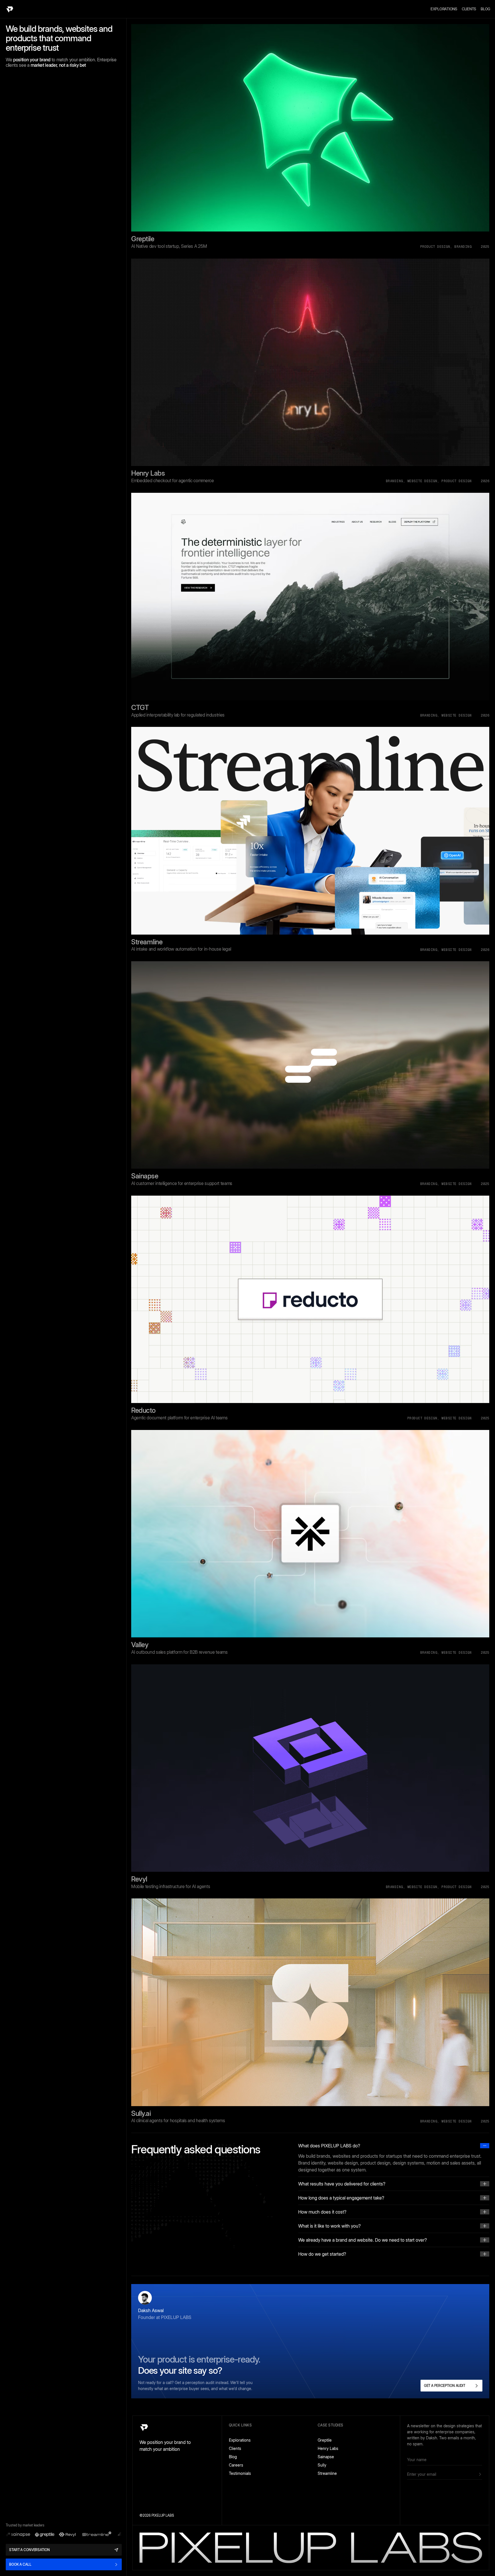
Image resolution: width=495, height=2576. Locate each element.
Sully (322, 2465)
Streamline (327, 2473)
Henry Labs (328, 2448)
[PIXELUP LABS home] (10, 9)
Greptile (325, 2440)
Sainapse (326, 2457)
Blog (486, 9)
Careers (236, 2465)
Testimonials (240, 2473)
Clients (469, 9)
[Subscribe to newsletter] (480, 2474)
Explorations (444, 9)
